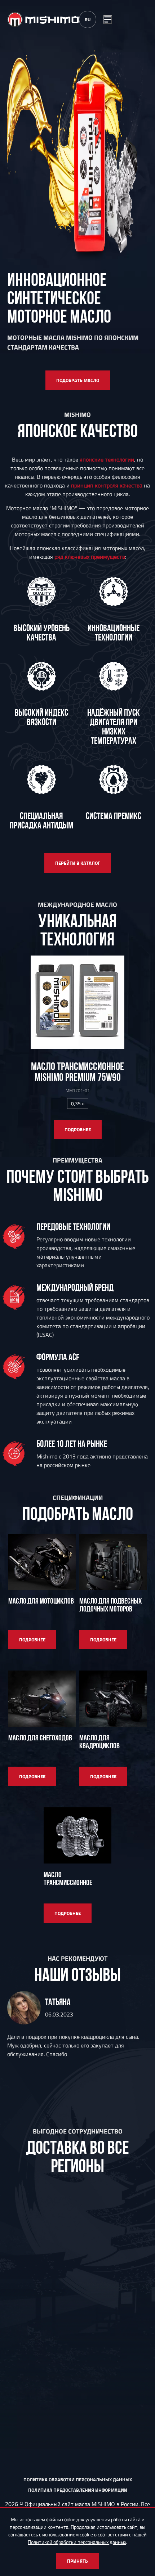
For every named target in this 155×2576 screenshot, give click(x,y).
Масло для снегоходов (40, 1738)
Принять (77, 2561)
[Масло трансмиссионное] (77, 1835)
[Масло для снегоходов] (42, 1699)
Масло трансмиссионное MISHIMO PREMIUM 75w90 (77, 1072)
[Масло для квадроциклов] (113, 1699)
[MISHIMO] (43, 20)
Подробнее (78, 1129)
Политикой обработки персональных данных (77, 2542)
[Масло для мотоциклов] (42, 1562)
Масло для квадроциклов (99, 1742)
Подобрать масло (78, 380)
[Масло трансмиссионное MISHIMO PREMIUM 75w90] (77, 1002)
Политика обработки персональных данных (78, 2480)
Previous (15, 2056)
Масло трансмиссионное (68, 1878)
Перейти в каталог (78, 863)
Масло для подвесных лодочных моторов (110, 1605)
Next (140, 2056)
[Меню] (108, 19)
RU (88, 19)
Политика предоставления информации (78, 2490)
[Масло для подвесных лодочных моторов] (113, 1562)
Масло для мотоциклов (41, 1601)
